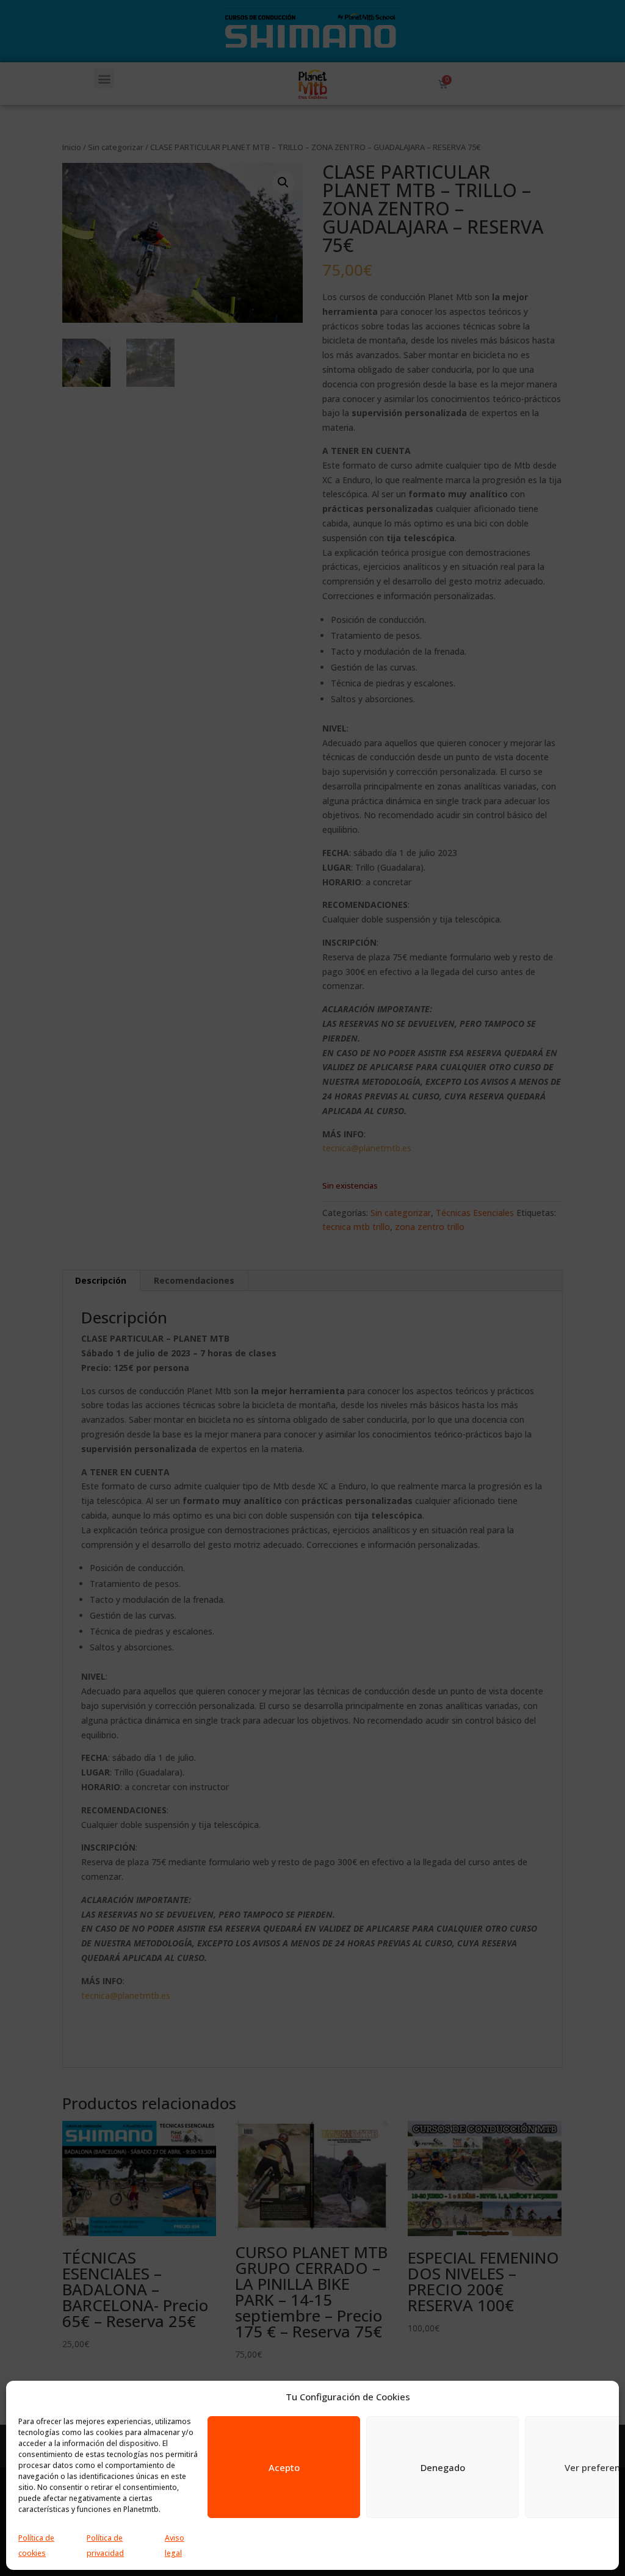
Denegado (443, 2467)
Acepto (284, 2467)
